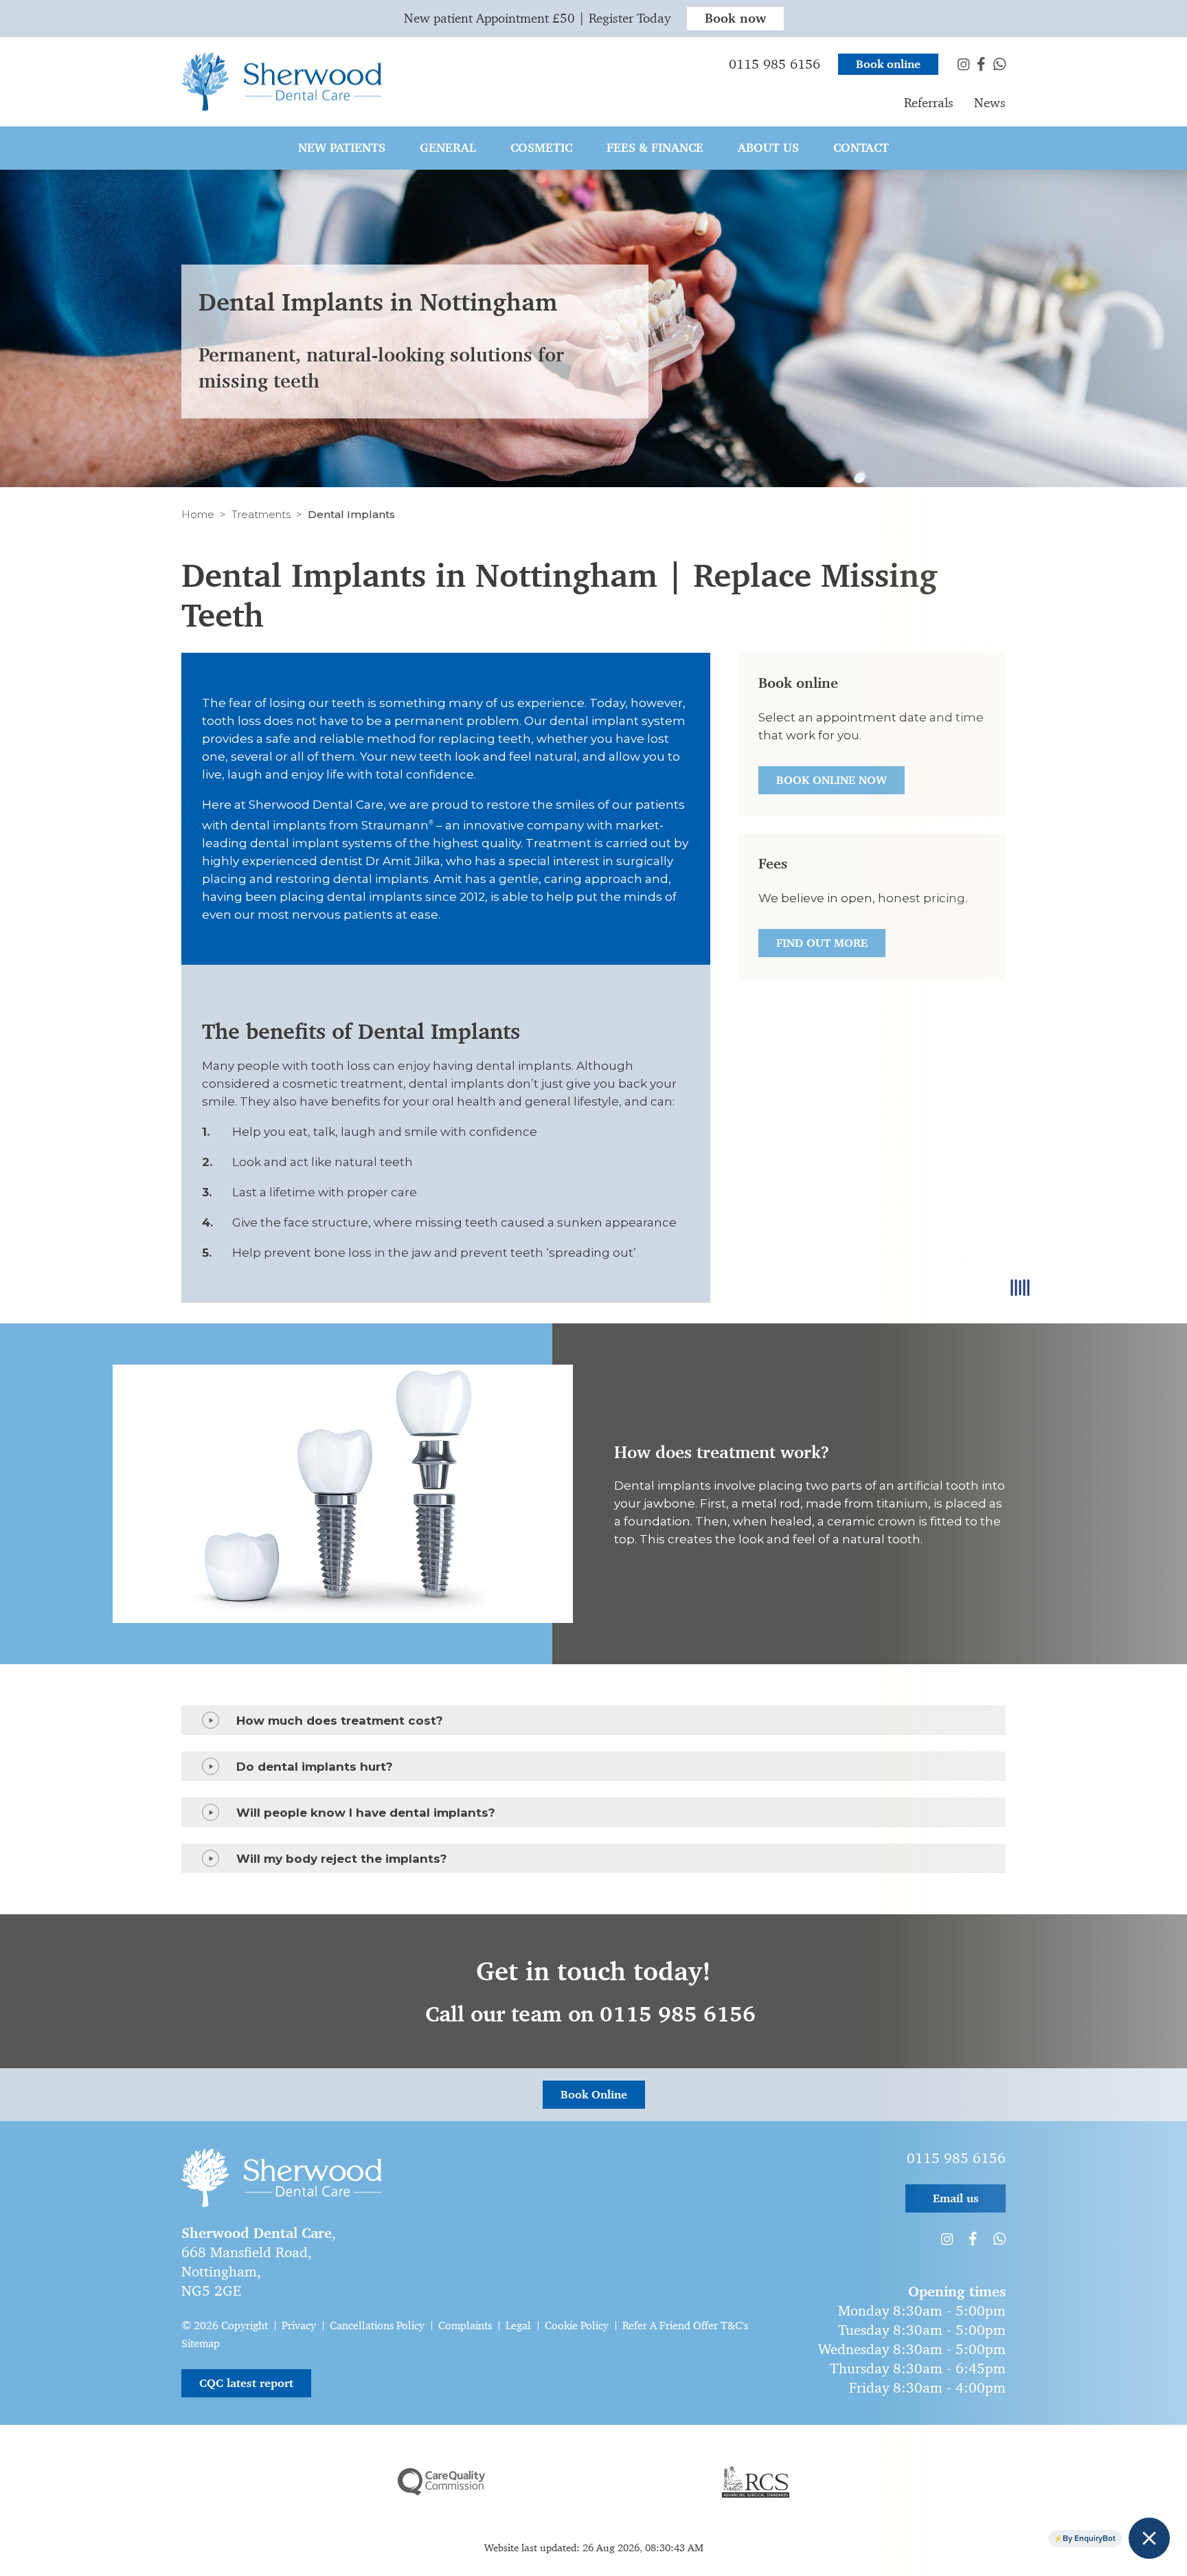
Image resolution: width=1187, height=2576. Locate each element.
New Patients (342, 148)
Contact (861, 148)
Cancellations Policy (377, 2326)
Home (198, 514)
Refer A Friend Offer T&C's (685, 2326)
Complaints (465, 2326)
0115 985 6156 (775, 64)
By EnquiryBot (1089, 2538)
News (990, 103)
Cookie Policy (577, 2326)
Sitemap (201, 2343)
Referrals (929, 103)
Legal (518, 2326)
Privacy (299, 2326)
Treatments (261, 514)
